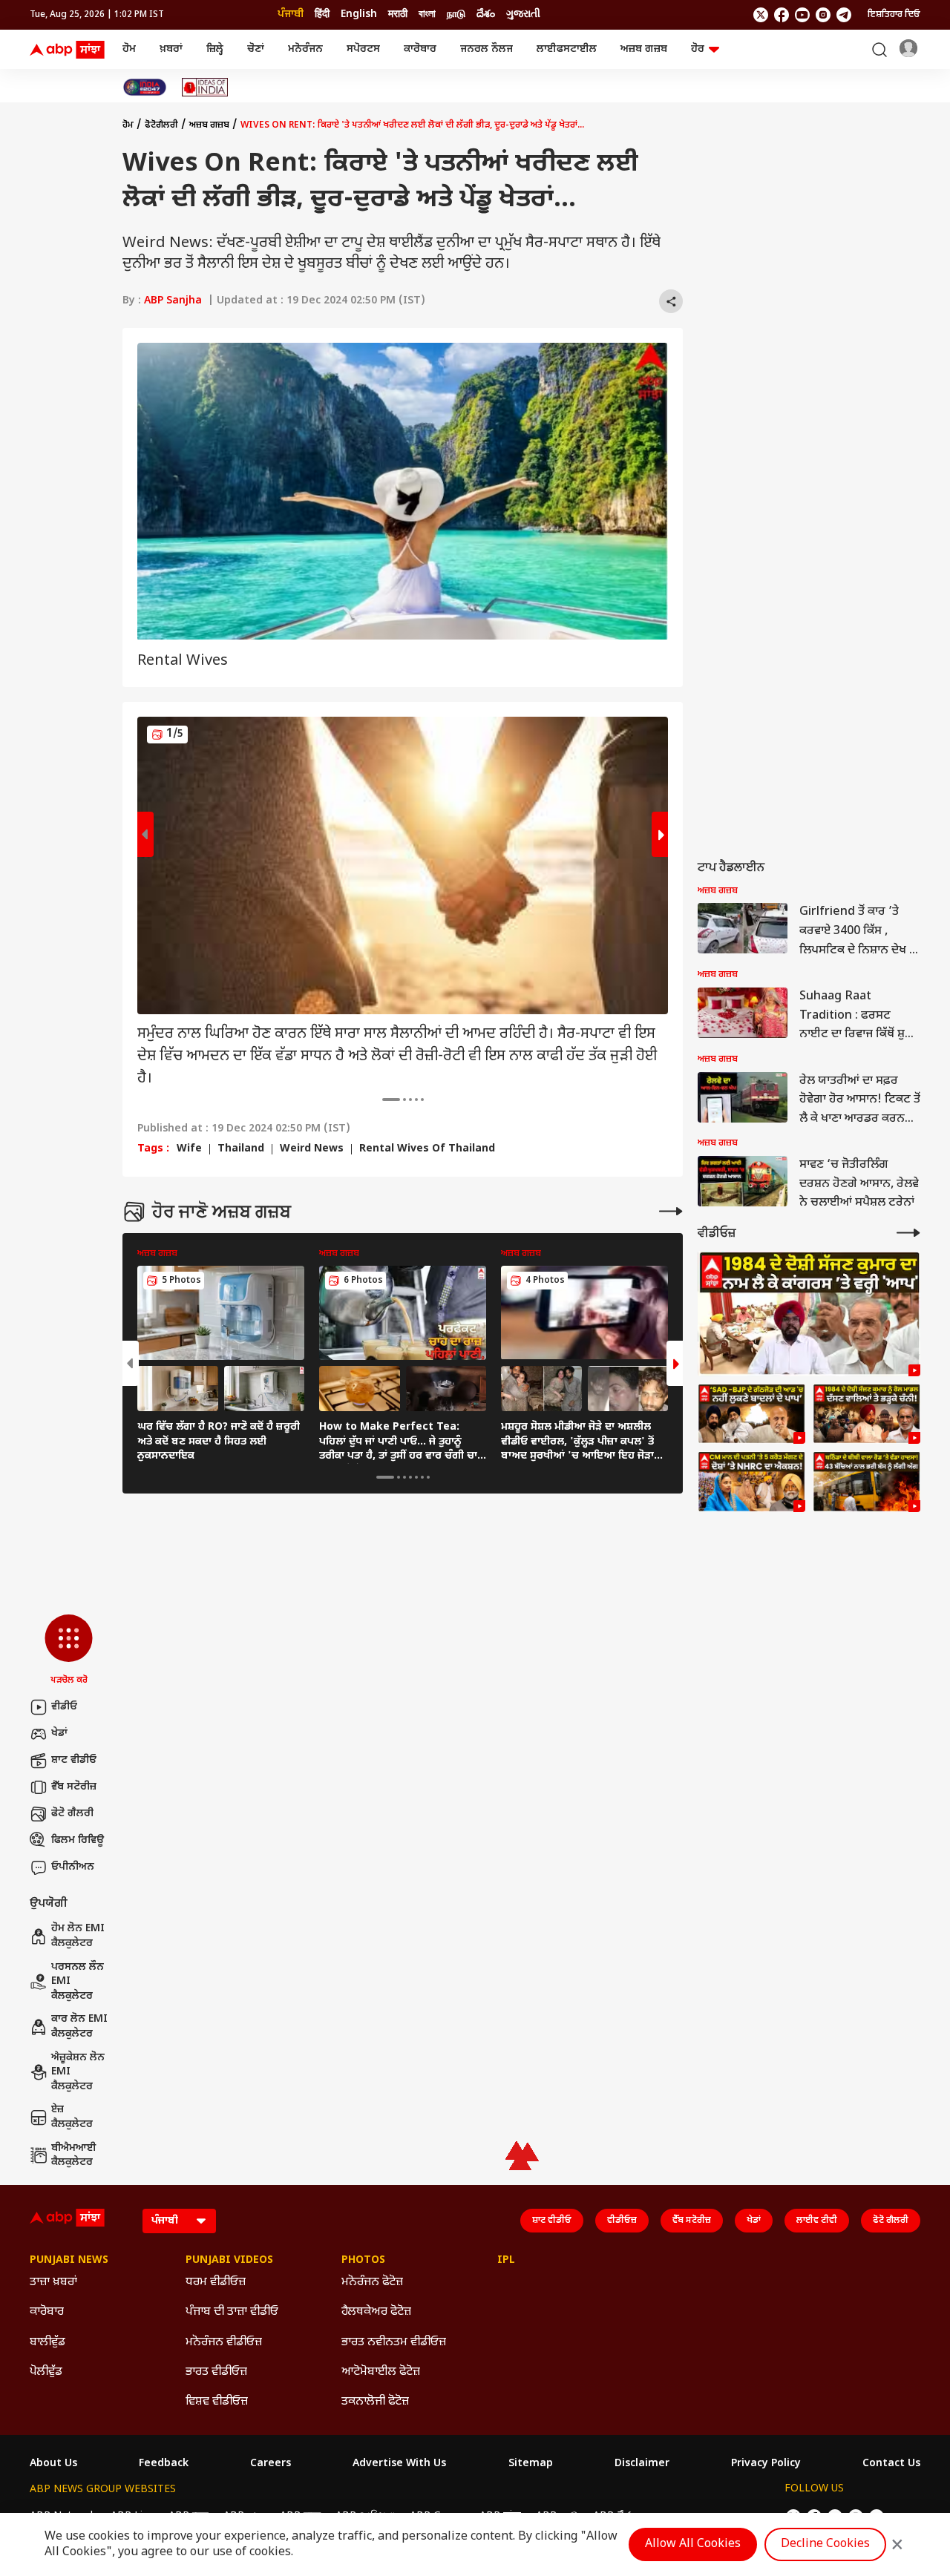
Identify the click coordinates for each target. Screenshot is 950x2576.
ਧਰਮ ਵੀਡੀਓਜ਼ (216, 2283)
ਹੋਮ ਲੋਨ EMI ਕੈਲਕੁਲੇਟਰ (78, 1936)
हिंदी (322, 14)
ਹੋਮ (129, 49)
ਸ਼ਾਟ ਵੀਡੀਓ (74, 1760)
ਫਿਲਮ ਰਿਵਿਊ (78, 1840)
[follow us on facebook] (782, 15)
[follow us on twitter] (761, 15)
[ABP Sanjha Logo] (68, 50)
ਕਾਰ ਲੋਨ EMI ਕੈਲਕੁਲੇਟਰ (79, 2027)
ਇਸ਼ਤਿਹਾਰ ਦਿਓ (894, 15)
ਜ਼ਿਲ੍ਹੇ (215, 49)
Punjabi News (69, 2261)
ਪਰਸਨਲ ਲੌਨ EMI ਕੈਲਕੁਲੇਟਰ (78, 1982)
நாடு (456, 14)
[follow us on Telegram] (844, 15)
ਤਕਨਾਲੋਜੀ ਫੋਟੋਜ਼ (375, 2402)
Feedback (164, 2464)
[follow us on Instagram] (823, 15)
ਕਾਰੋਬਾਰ (420, 49)
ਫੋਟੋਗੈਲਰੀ (161, 125)
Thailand (241, 1149)
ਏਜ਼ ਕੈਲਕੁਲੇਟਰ (72, 2117)
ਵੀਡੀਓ (64, 1707)
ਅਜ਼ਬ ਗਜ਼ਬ (644, 49)
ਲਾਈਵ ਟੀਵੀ (817, 2221)
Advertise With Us (399, 2464)
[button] (69, 1651)
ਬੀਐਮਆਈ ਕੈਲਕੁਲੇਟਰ (74, 2156)
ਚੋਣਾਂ (256, 49)
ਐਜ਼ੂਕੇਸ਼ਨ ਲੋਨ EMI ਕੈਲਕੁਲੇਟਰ (78, 2072)
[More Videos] (908, 1233)
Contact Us (891, 2464)
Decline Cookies (825, 2544)
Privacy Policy (766, 2464)
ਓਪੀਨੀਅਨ (73, 1867)
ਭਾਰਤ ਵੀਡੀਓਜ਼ (216, 2372)
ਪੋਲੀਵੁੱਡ (46, 2372)
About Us (53, 2464)
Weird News (312, 1149)
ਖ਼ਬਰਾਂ (171, 49)
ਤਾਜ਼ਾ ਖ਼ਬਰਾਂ (53, 2283)
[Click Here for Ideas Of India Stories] (205, 87)
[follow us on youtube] (802, 15)
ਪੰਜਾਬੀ (291, 14)
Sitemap (531, 2464)
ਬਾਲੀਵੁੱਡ (47, 2343)
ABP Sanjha (173, 301)
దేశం (486, 14)
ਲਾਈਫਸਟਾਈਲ (567, 49)
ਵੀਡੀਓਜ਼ (622, 2221)
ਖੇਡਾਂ (59, 1734)
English (359, 14)
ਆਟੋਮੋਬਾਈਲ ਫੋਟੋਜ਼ (381, 2372)
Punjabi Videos (229, 2261)
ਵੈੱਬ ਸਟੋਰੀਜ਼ (74, 1787)
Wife (189, 1149)
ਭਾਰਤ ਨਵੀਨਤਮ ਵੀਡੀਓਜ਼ (394, 2343)
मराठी (398, 14)
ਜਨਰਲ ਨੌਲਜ (487, 49)
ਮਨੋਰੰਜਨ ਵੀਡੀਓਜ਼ (224, 2343)
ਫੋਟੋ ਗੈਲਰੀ (72, 1814)
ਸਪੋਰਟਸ (363, 49)
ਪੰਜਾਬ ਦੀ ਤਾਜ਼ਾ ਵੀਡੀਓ (232, 2312)
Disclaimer (642, 2464)
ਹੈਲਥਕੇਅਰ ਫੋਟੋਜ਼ (376, 2312)
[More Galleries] (671, 1211)
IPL (506, 2261)
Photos (363, 2261)
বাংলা (427, 14)
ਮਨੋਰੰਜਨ (305, 49)
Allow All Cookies (693, 2544)
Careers (271, 2464)
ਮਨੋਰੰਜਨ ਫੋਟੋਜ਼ (372, 2283)
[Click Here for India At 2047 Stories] (145, 87)
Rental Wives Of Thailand (427, 1149)
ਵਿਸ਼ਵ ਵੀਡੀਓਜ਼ (217, 2402)
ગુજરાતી (523, 14)
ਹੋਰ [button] (698, 49)
